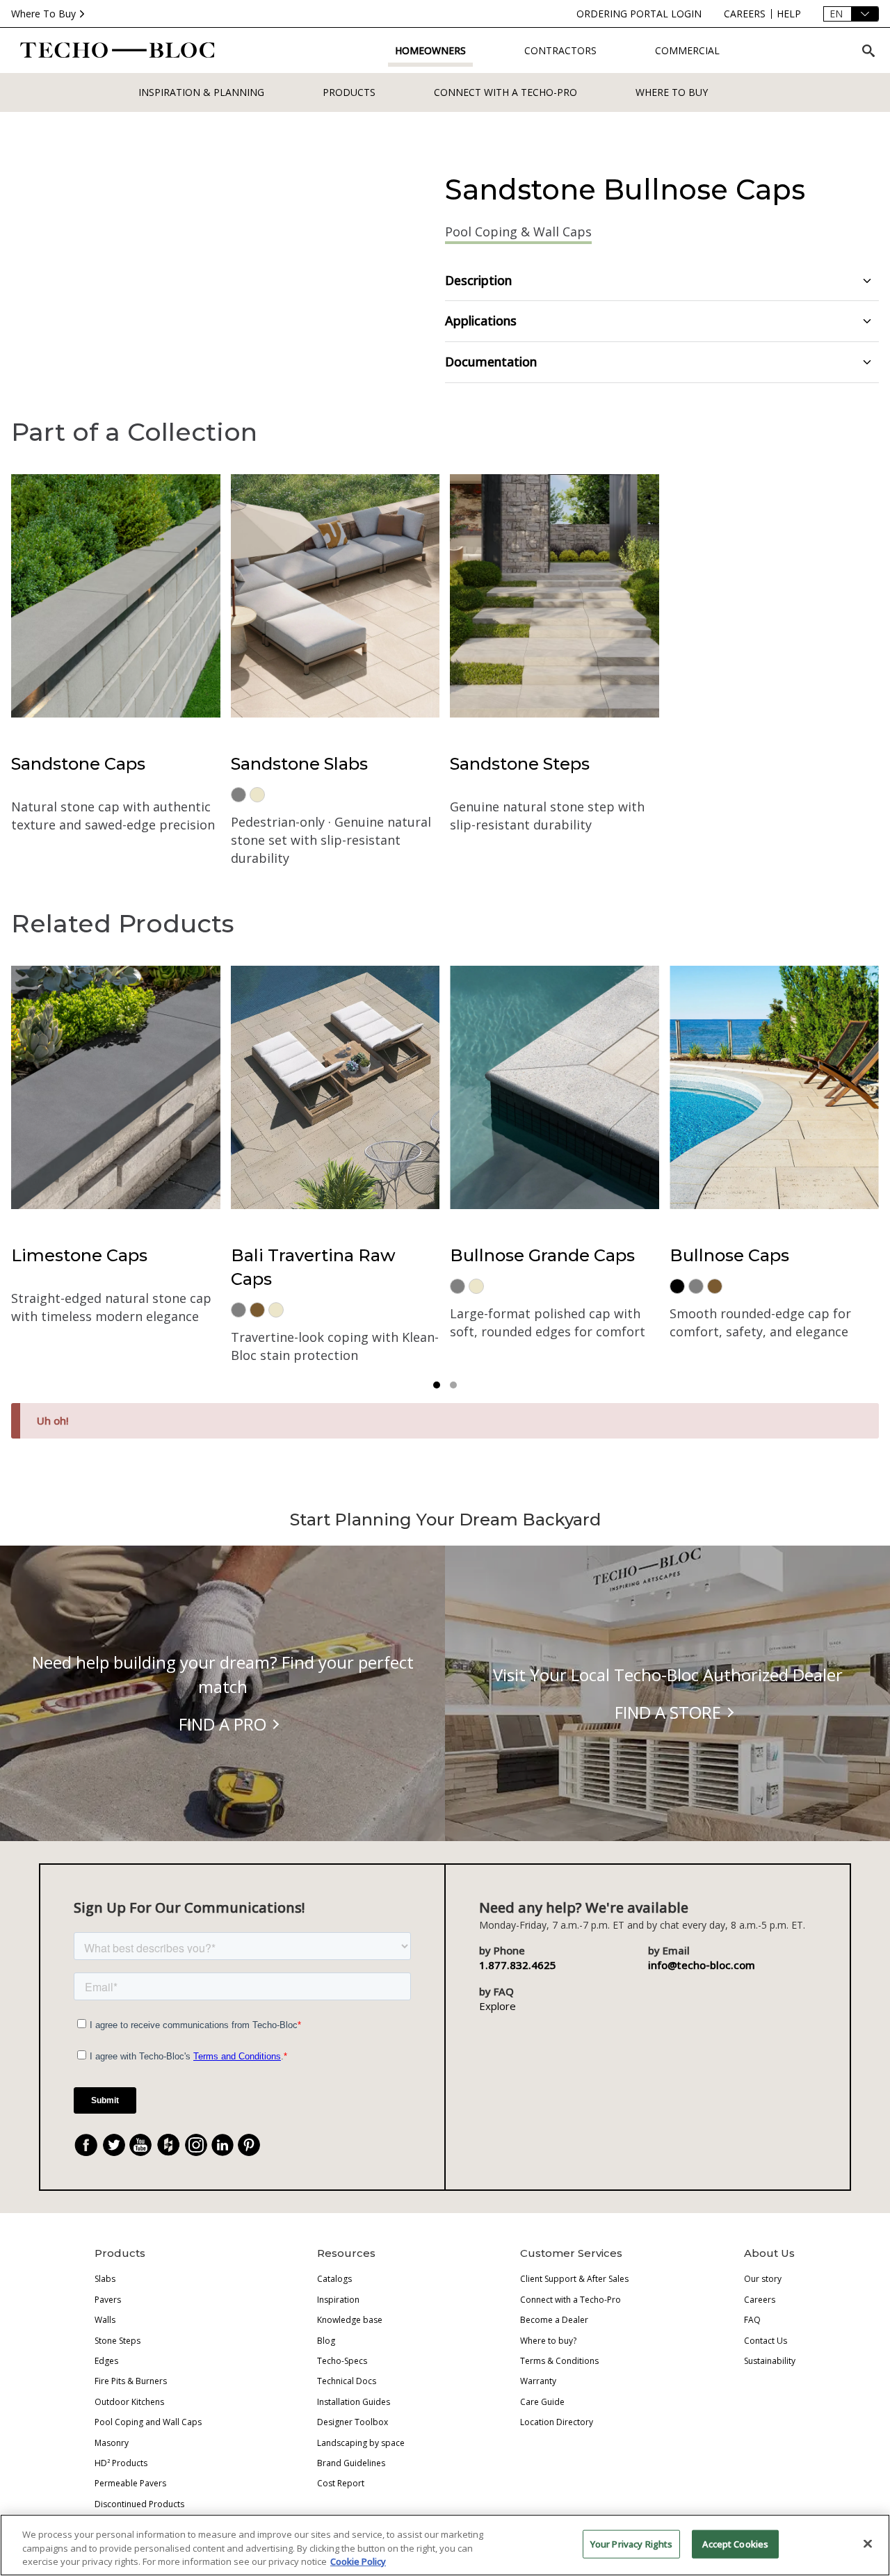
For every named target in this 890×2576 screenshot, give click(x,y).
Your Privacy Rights (631, 2543)
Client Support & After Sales (574, 2279)
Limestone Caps (79, 1255)
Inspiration (338, 2300)
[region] (445, 2545)
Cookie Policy (358, 2561)
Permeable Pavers (130, 2483)
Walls (105, 2320)
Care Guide (542, 2402)
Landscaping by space (361, 2443)
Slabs (105, 2279)
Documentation (491, 362)
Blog (326, 2341)
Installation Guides (354, 2402)
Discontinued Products (139, 2504)
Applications (481, 321)
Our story (763, 2279)
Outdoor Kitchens (129, 2402)
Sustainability (770, 2361)
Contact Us (766, 2341)
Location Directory (557, 2422)
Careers (760, 2300)
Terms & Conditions (559, 2361)
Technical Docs (347, 2381)
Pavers (108, 2300)
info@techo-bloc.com (702, 1965)
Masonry (112, 2443)
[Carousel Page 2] (453, 1385)
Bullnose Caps (729, 1255)
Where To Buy (43, 14)
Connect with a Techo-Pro (505, 92)
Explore (497, 2006)
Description (478, 280)
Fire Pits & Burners (131, 2381)
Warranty (538, 2381)
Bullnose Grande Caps (542, 1255)
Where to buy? (548, 2341)
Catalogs (334, 2279)
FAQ (752, 2320)
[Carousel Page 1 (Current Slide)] (437, 1385)
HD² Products (121, 2463)
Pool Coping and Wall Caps (148, 2422)
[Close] (868, 2543)
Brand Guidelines (351, 2463)
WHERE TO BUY (672, 92)
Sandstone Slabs (299, 764)
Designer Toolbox (353, 2422)
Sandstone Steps (520, 764)
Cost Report (341, 2483)
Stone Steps (118, 2341)
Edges (106, 2361)
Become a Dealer (554, 2320)
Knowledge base (350, 2320)
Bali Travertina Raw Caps (313, 1267)
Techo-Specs (342, 2361)
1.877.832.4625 (518, 1965)
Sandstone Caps (78, 764)
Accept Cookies (735, 2543)
